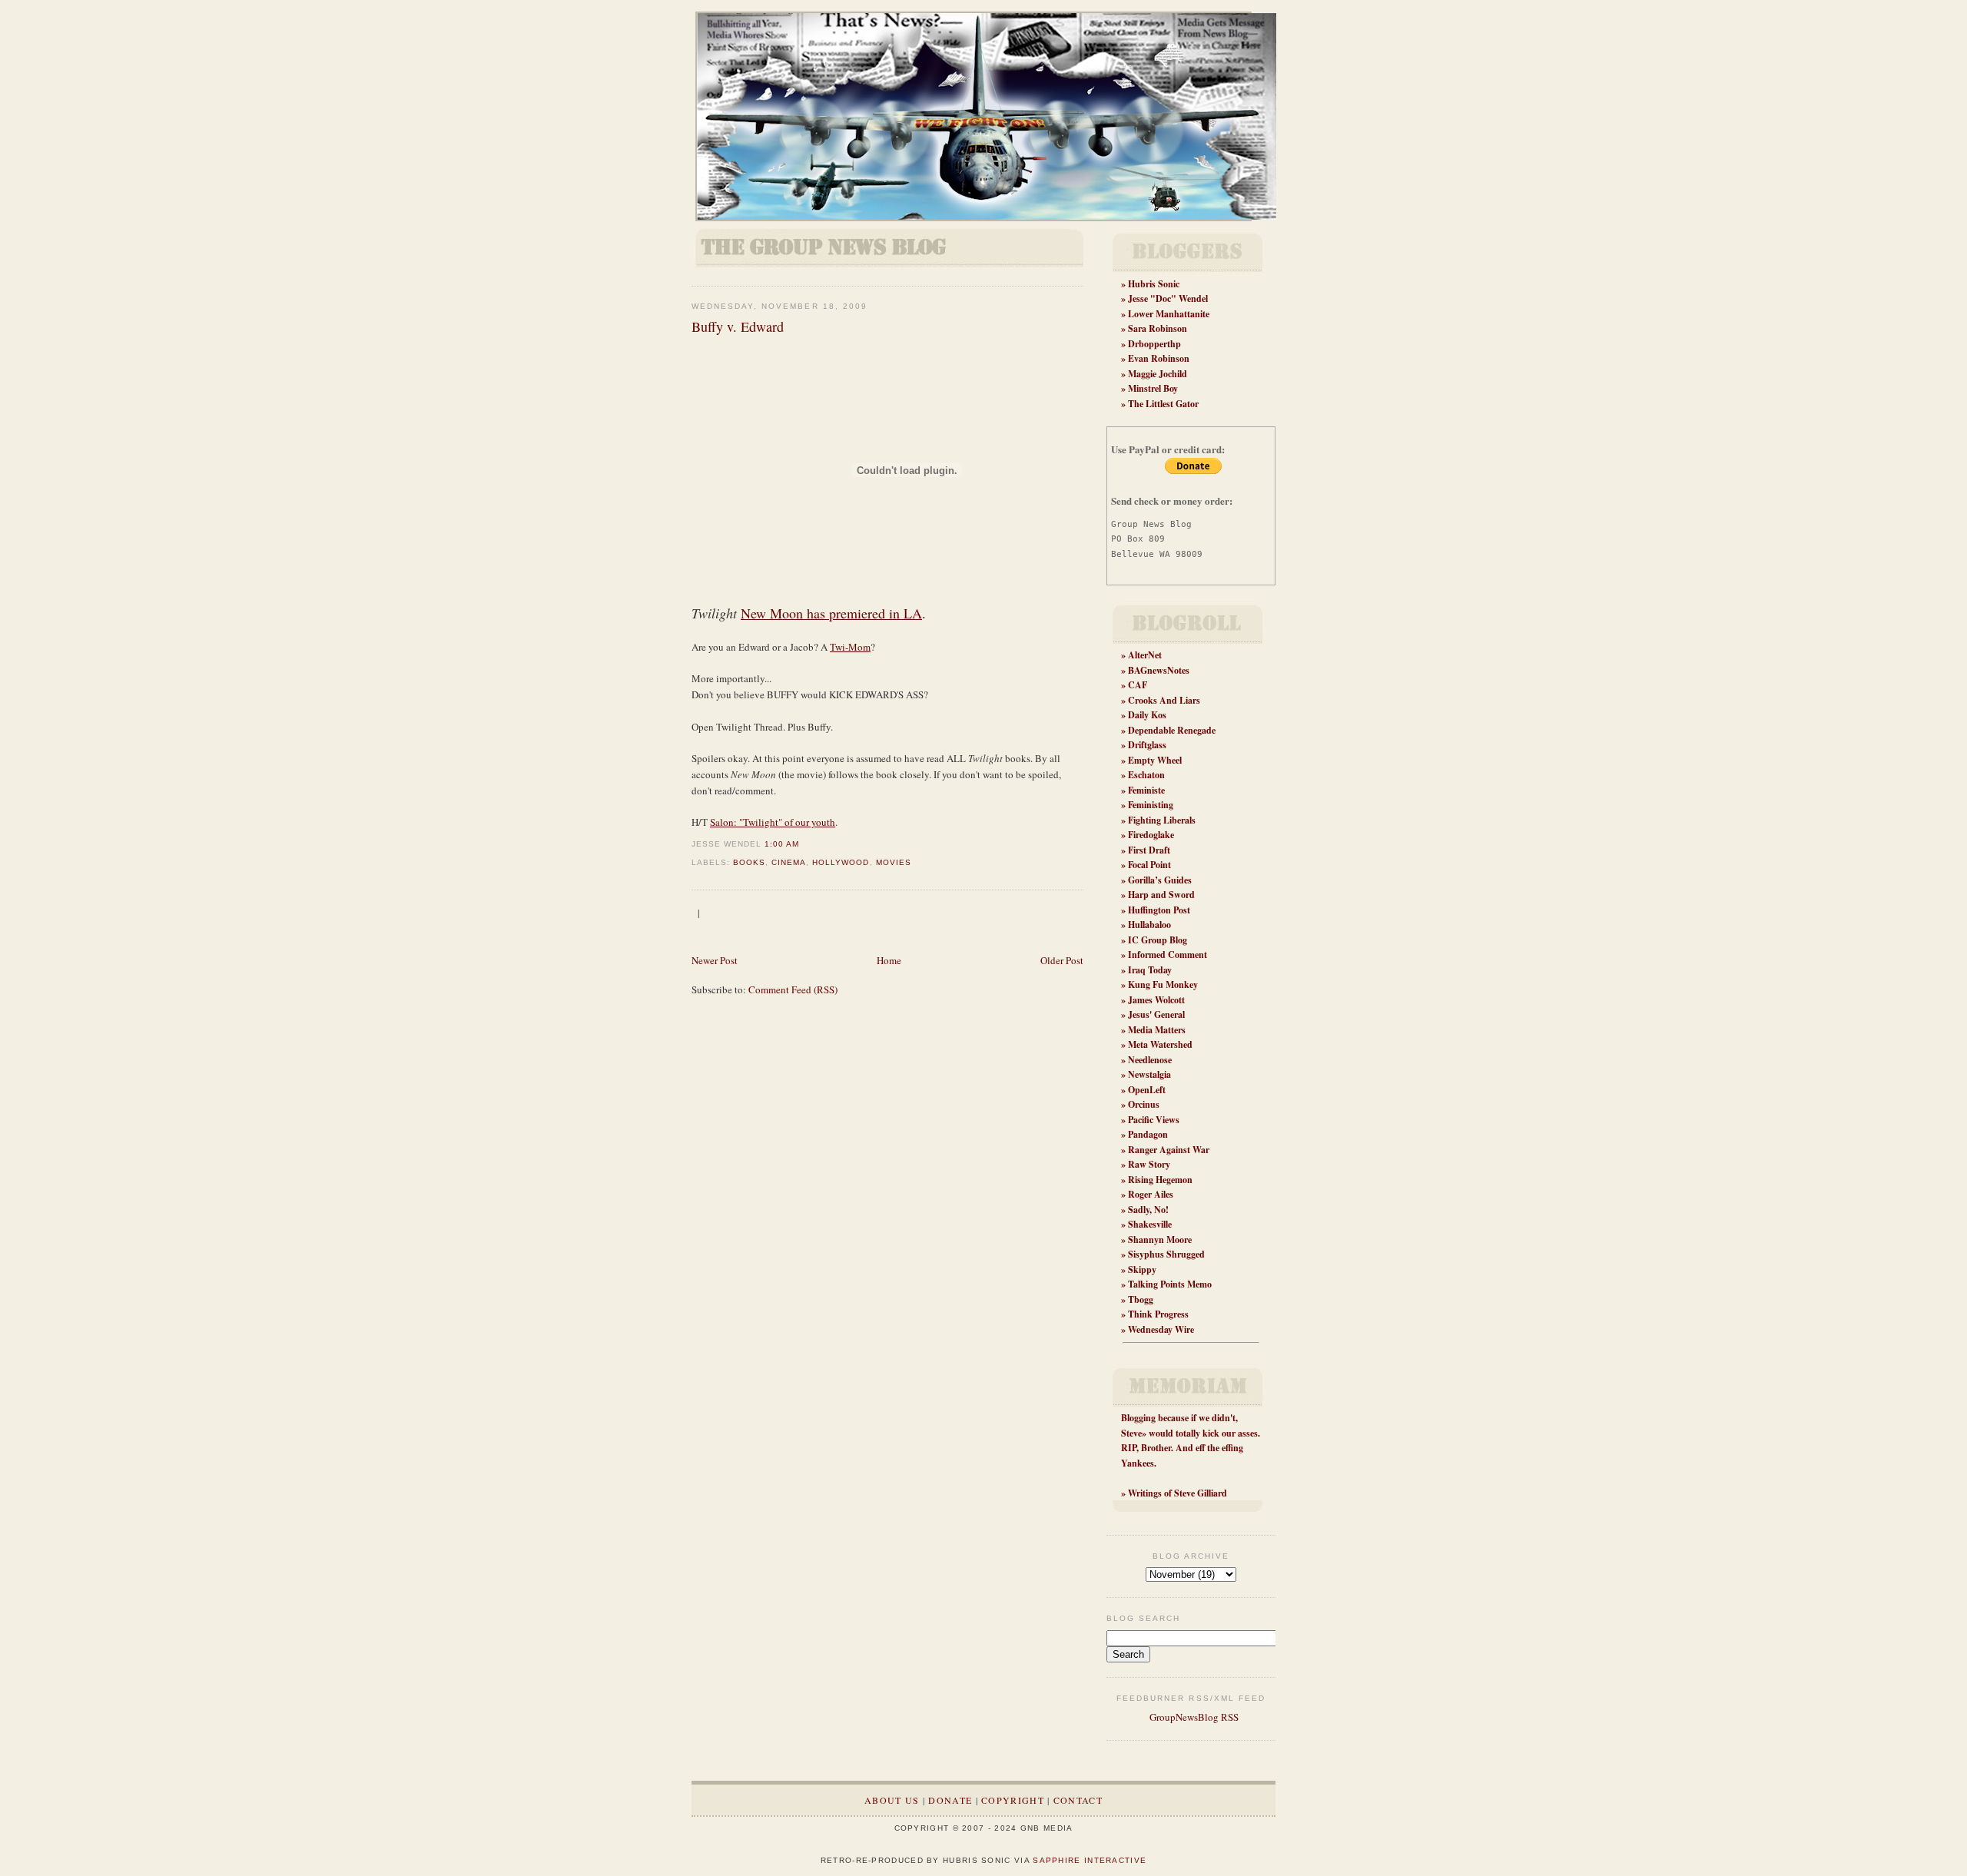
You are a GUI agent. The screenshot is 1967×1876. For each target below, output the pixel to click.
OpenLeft (1147, 1090)
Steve (1131, 1433)
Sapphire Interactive (1090, 1860)
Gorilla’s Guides (1160, 880)
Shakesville (1150, 1224)
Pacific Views (1154, 1120)
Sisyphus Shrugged (1166, 1254)
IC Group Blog (1158, 940)
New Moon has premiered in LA (831, 613)
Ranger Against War (1169, 1150)
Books (749, 862)
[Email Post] (804, 844)
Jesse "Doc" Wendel (1168, 298)
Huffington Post (1159, 910)
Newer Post (715, 960)
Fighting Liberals (1162, 820)
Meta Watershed (1160, 1044)
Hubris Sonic (1154, 284)
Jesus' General (1156, 1014)
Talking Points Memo (1170, 1284)
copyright (1013, 1800)
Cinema (789, 862)
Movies (894, 862)
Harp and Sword (1161, 895)
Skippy (1142, 1269)
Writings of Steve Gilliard (1178, 1493)
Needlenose (1150, 1060)
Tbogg (1141, 1299)
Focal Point (1149, 865)
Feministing (1151, 805)
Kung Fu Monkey (1163, 984)
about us (892, 1800)
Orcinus (1144, 1104)
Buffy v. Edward (738, 326)
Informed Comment (1168, 955)
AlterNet (1145, 655)
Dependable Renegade (1172, 730)
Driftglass (1147, 745)
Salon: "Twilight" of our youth (773, 822)
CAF (1138, 685)
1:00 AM (782, 844)
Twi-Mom (850, 647)
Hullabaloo (1149, 925)
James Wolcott (1156, 1000)
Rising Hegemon (1160, 1180)
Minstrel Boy (1153, 388)
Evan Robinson (1159, 358)
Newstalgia (1149, 1074)
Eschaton (1146, 775)
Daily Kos (1147, 715)
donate (950, 1800)
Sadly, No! (1148, 1210)
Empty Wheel (1155, 760)
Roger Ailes (1151, 1194)
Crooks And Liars (1164, 700)
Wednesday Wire (1161, 1329)
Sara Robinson (1158, 328)
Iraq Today (1150, 970)
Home (889, 960)
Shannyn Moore (1160, 1240)
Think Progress (1158, 1314)
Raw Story (1149, 1164)
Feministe (1146, 790)
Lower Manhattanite (1169, 314)
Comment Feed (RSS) (793, 989)
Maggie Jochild (1158, 374)
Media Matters (1157, 1030)
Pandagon (1148, 1134)
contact (1078, 1800)
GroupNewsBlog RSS (1193, 1717)
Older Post (1062, 960)
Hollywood (841, 862)
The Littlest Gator (1163, 404)
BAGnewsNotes (1159, 670)
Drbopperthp (1154, 344)
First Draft (1149, 850)
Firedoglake (1151, 835)
